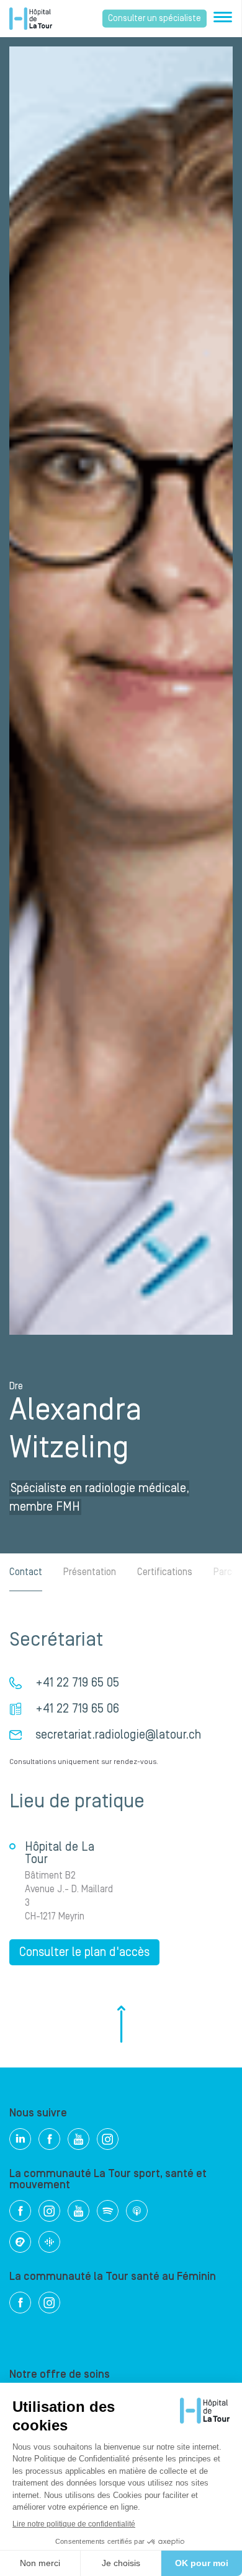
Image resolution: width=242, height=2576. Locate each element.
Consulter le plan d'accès (84, 1952)
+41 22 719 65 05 (77, 1683)
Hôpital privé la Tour (31, 19)
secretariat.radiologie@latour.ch (118, 1735)
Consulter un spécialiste (155, 19)
